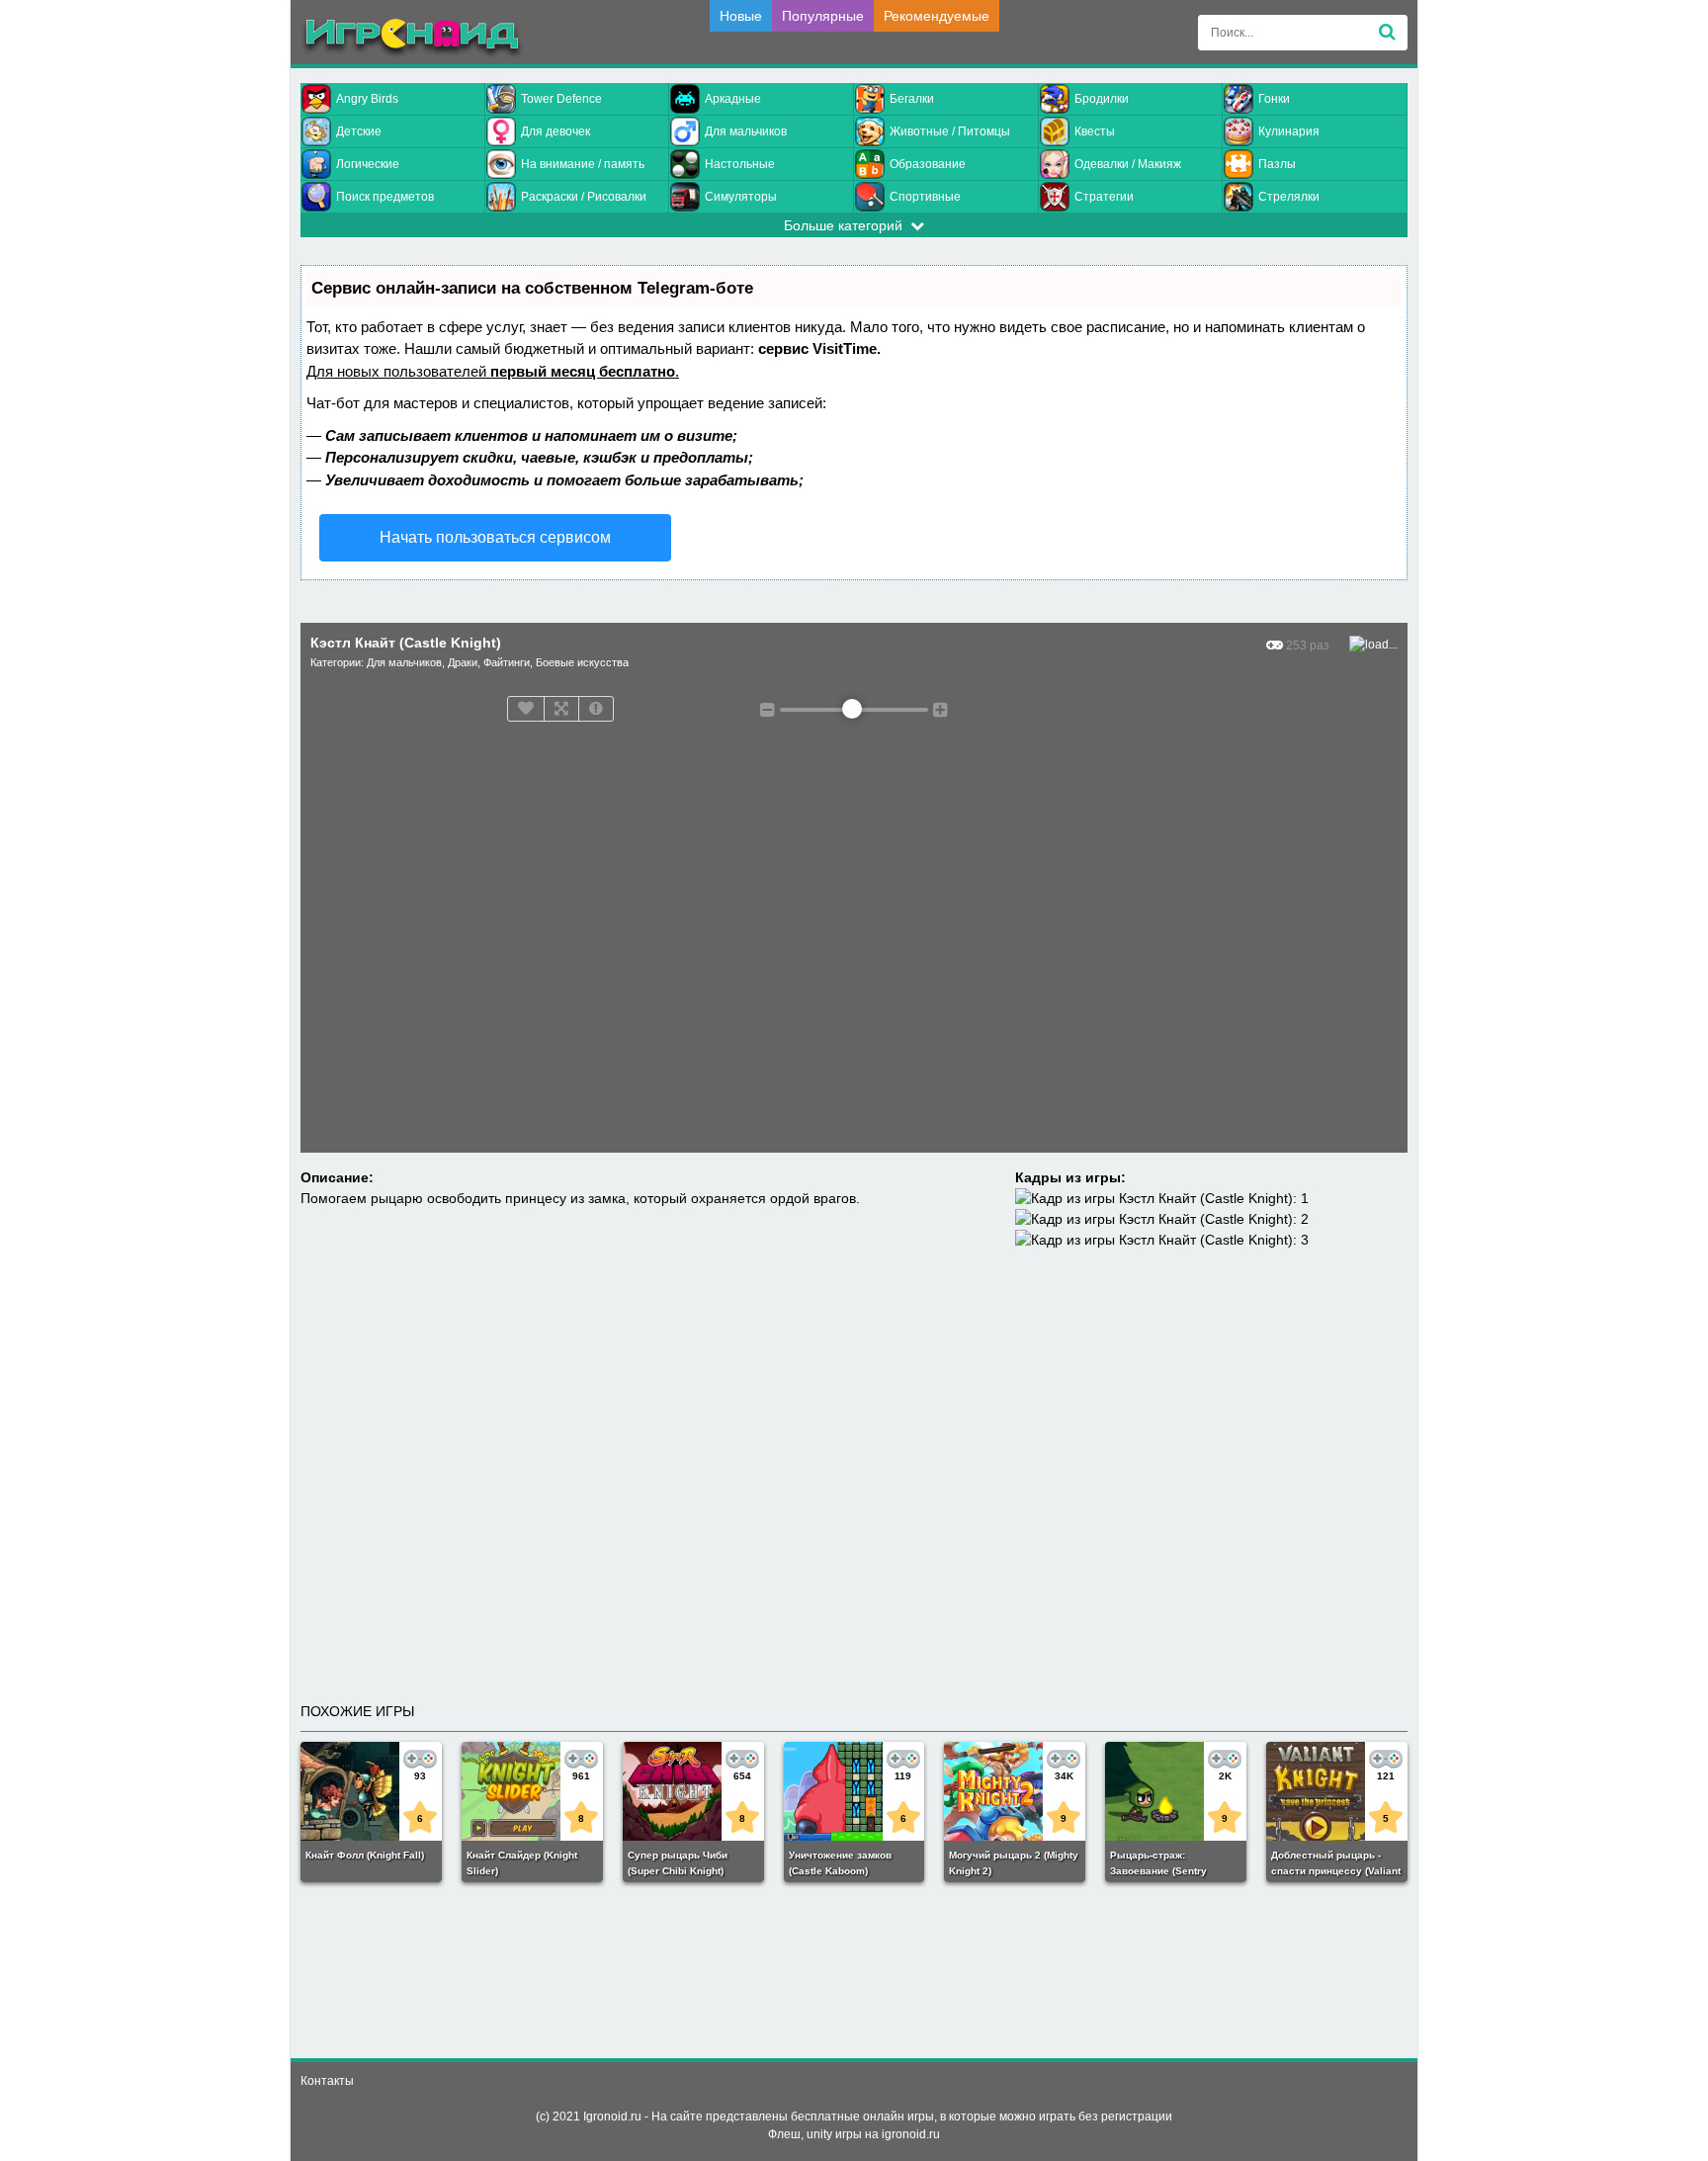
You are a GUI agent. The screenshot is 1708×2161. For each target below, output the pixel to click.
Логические (368, 164)
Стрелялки (1289, 197)
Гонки (1274, 99)
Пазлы (1277, 164)
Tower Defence (561, 99)
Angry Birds (367, 99)
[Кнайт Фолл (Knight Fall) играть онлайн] (371, 1791)
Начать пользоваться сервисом (495, 537)
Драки (463, 662)
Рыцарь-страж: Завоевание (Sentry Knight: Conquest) (1158, 1871)
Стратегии (1104, 197)
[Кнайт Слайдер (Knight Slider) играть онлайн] (532, 1791)
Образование (928, 164)
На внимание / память (583, 164)
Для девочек (555, 131)
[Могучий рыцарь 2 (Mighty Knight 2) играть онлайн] (1015, 1791)
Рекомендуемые (937, 16)
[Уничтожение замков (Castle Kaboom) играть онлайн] (854, 1791)
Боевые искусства (582, 662)
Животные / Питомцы (950, 131)
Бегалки (912, 99)
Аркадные (733, 99)
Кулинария (1289, 131)
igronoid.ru (911, 2134)
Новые (741, 16)
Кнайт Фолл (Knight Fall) (365, 1855)
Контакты (327, 2081)
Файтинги (507, 662)
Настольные (740, 164)
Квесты (1095, 131)
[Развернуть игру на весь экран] (561, 709)
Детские (359, 131)
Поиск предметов (385, 197)
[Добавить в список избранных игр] (526, 709)
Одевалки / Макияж (1128, 164)
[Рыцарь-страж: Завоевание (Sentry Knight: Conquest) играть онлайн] (1176, 1791)
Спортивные (925, 197)
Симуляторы (741, 197)
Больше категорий (847, 225)
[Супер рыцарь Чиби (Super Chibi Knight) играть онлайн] (693, 1791)
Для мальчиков (746, 131)
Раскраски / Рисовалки (584, 197)
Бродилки (1102, 99)
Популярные (823, 16)
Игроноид (412, 39)
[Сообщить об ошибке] (596, 709)
